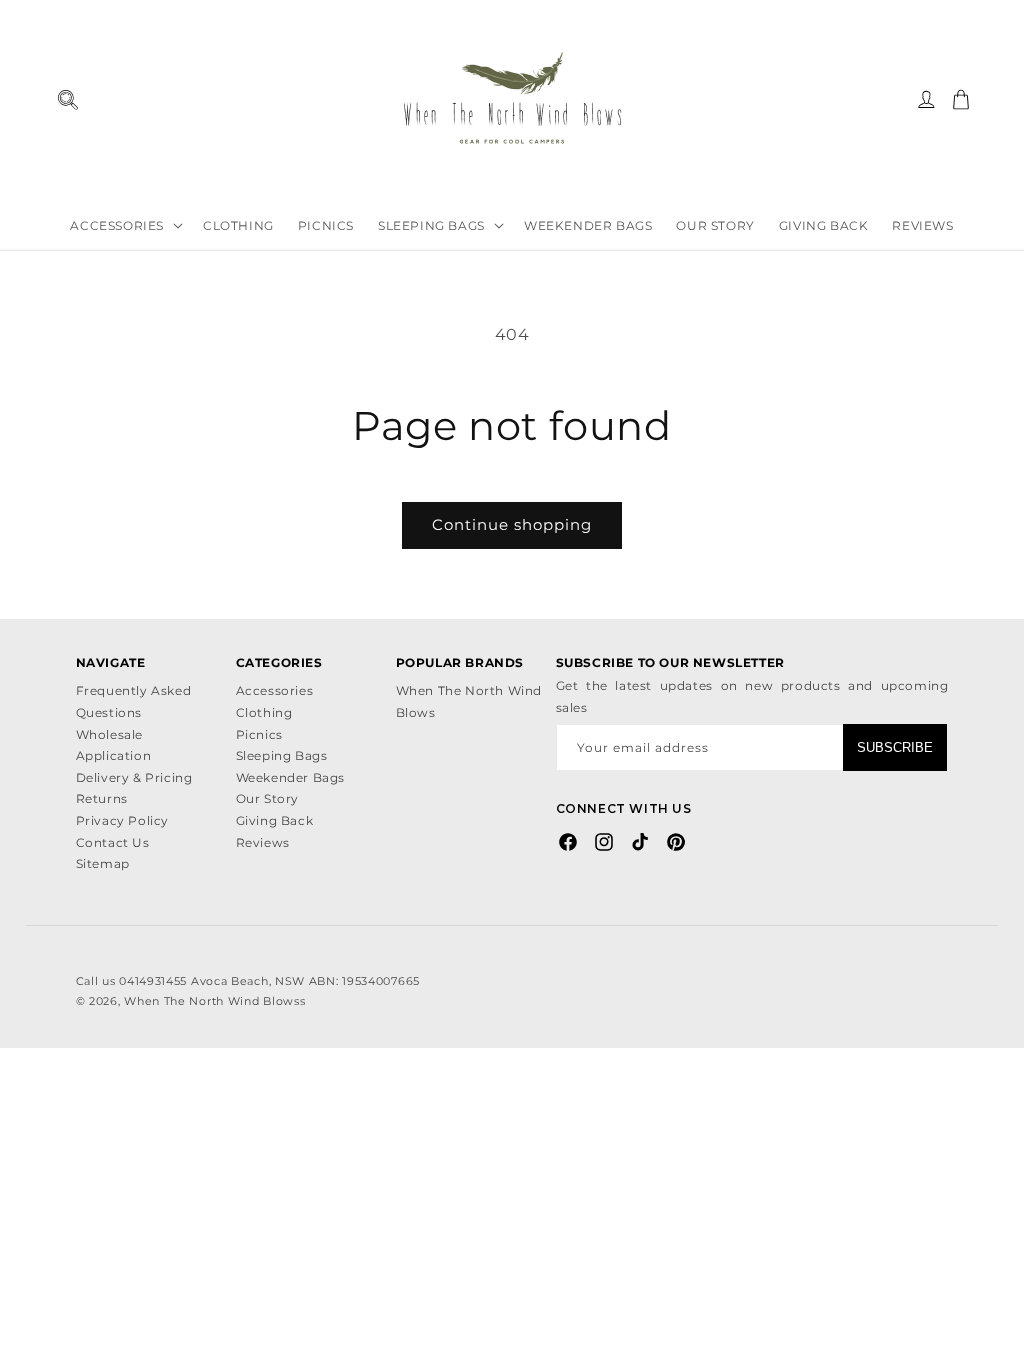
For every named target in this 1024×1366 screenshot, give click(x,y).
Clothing (264, 712)
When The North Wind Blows (469, 701)
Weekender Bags (290, 777)
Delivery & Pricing (134, 777)
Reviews (263, 842)
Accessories (275, 690)
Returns (102, 798)
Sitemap (103, 863)
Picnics (259, 734)
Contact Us (113, 842)
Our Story (267, 798)
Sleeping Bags (282, 755)
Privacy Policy (122, 820)
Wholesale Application (114, 745)
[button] (67, 100)
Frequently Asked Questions (134, 701)
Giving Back (275, 820)
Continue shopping (512, 524)
